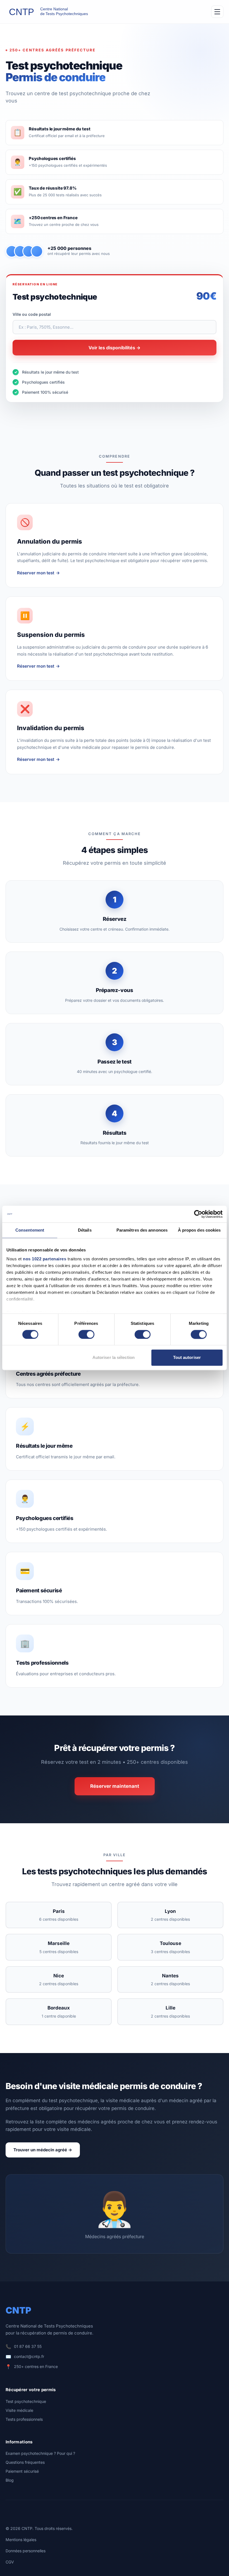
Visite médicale (19, 2410)
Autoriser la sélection (114, 1358)
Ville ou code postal (32, 314)
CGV (10, 2562)
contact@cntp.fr (29, 2356)
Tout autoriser (187, 1358)
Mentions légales (21, 2540)
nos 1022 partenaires (45, 1259)
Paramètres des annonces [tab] (142, 1230)
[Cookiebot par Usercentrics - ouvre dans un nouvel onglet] (198, 1214)
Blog (10, 2480)
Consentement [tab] (30, 1230)
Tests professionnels (24, 2419)
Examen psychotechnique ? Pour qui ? (40, 2453)
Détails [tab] (85, 1230)
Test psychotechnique (26, 2401)
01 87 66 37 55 (28, 2346)
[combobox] (115, 327)
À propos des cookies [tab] (199, 1230)
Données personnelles (26, 2551)
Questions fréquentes (25, 2462)
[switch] (86, 1334)
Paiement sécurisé (22, 2471)
